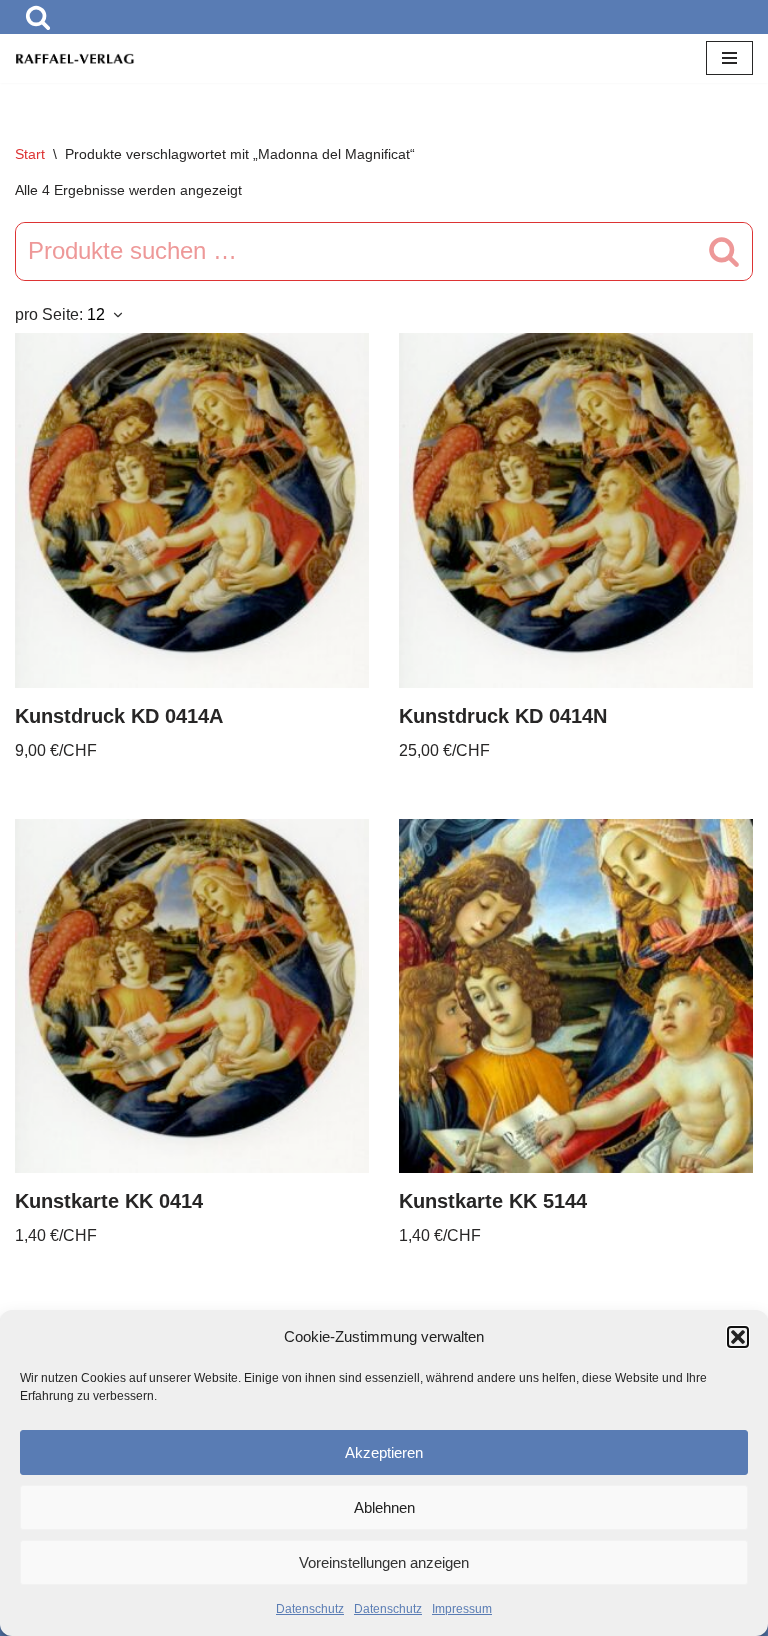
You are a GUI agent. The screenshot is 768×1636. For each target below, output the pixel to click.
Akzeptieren (384, 1452)
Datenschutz (310, 1609)
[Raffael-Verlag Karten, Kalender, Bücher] (75, 59)
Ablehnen (384, 1507)
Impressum (462, 1609)
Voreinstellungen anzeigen (384, 1562)
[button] (738, 1337)
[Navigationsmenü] (729, 58)
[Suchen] (38, 17)
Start (30, 154)
